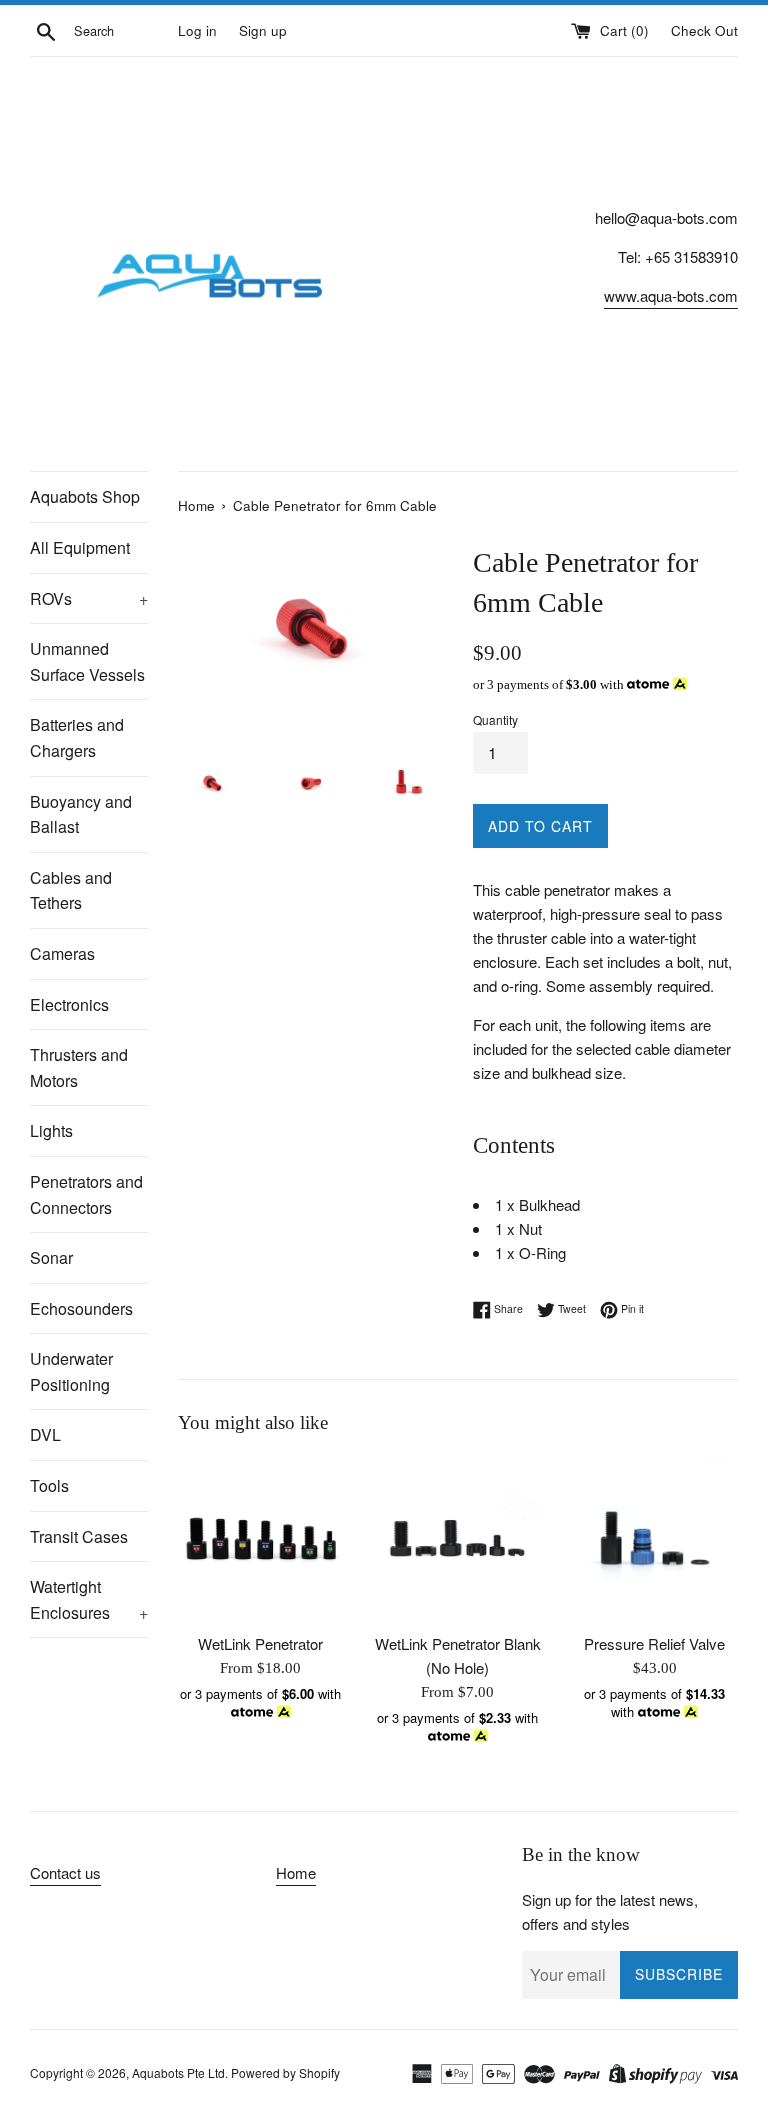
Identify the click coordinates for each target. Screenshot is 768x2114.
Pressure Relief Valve (654, 1643)
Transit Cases (79, 1536)
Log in (197, 30)
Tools (49, 1485)
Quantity (495, 719)
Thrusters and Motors (79, 1067)
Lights (51, 1130)
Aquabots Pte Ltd (178, 2072)
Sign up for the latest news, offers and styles (610, 1911)
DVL (45, 1434)
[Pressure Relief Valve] (654, 1538)
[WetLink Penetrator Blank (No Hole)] (457, 1538)
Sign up (263, 30)
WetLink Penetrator (260, 1643)
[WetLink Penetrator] (261, 1538)
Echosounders (81, 1308)
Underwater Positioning (71, 1371)
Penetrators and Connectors (86, 1194)
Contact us (65, 1872)
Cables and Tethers (71, 890)
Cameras (62, 953)
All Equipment (80, 547)
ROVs (89, 598)
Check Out (704, 30)
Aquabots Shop (85, 496)
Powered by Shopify (285, 2072)
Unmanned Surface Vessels (87, 661)
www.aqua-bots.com (671, 295)
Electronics (69, 1004)
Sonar (51, 1257)
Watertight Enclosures (89, 1599)
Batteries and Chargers (77, 737)
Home (296, 1872)
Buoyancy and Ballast (81, 814)
